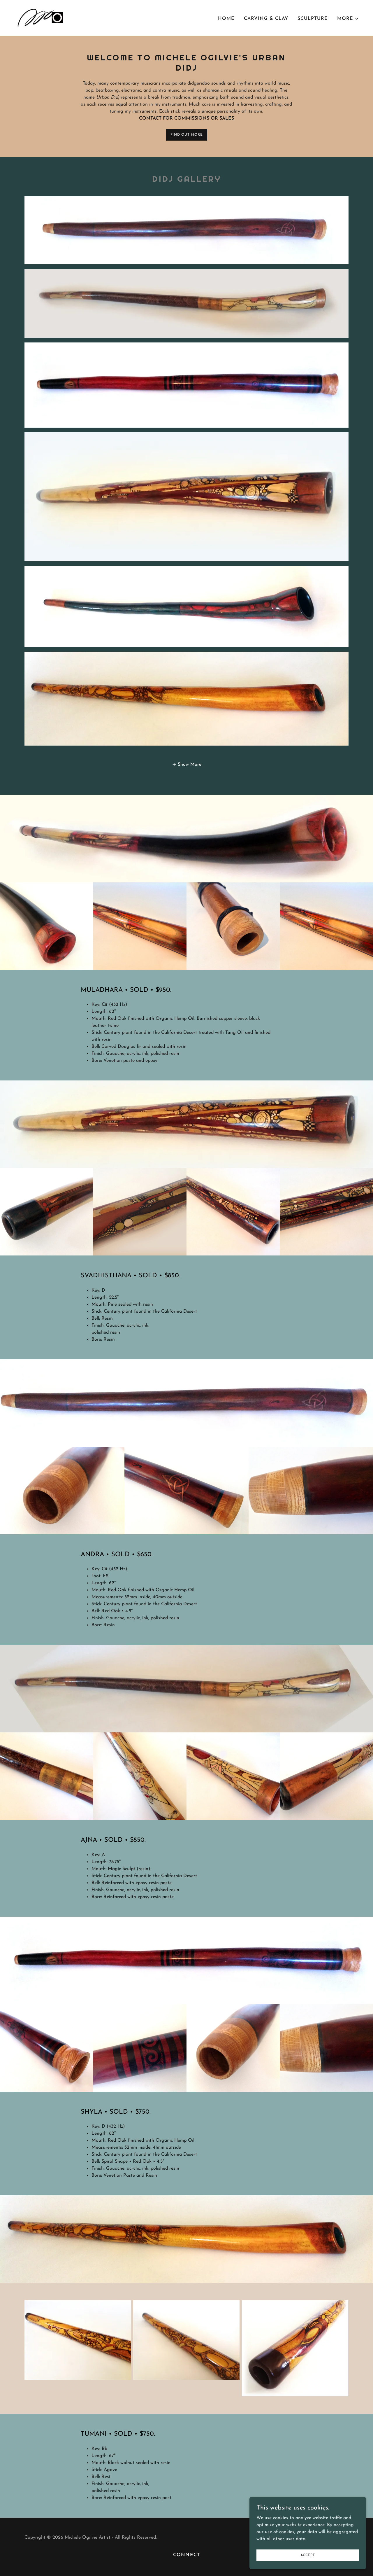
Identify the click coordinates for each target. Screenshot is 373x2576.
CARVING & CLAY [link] (266, 19)
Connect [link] (186, 2555)
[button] (348, 19)
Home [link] (226, 19)
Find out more (187, 135)
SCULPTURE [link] (313, 19)
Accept (308, 2555)
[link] (39, 18)
